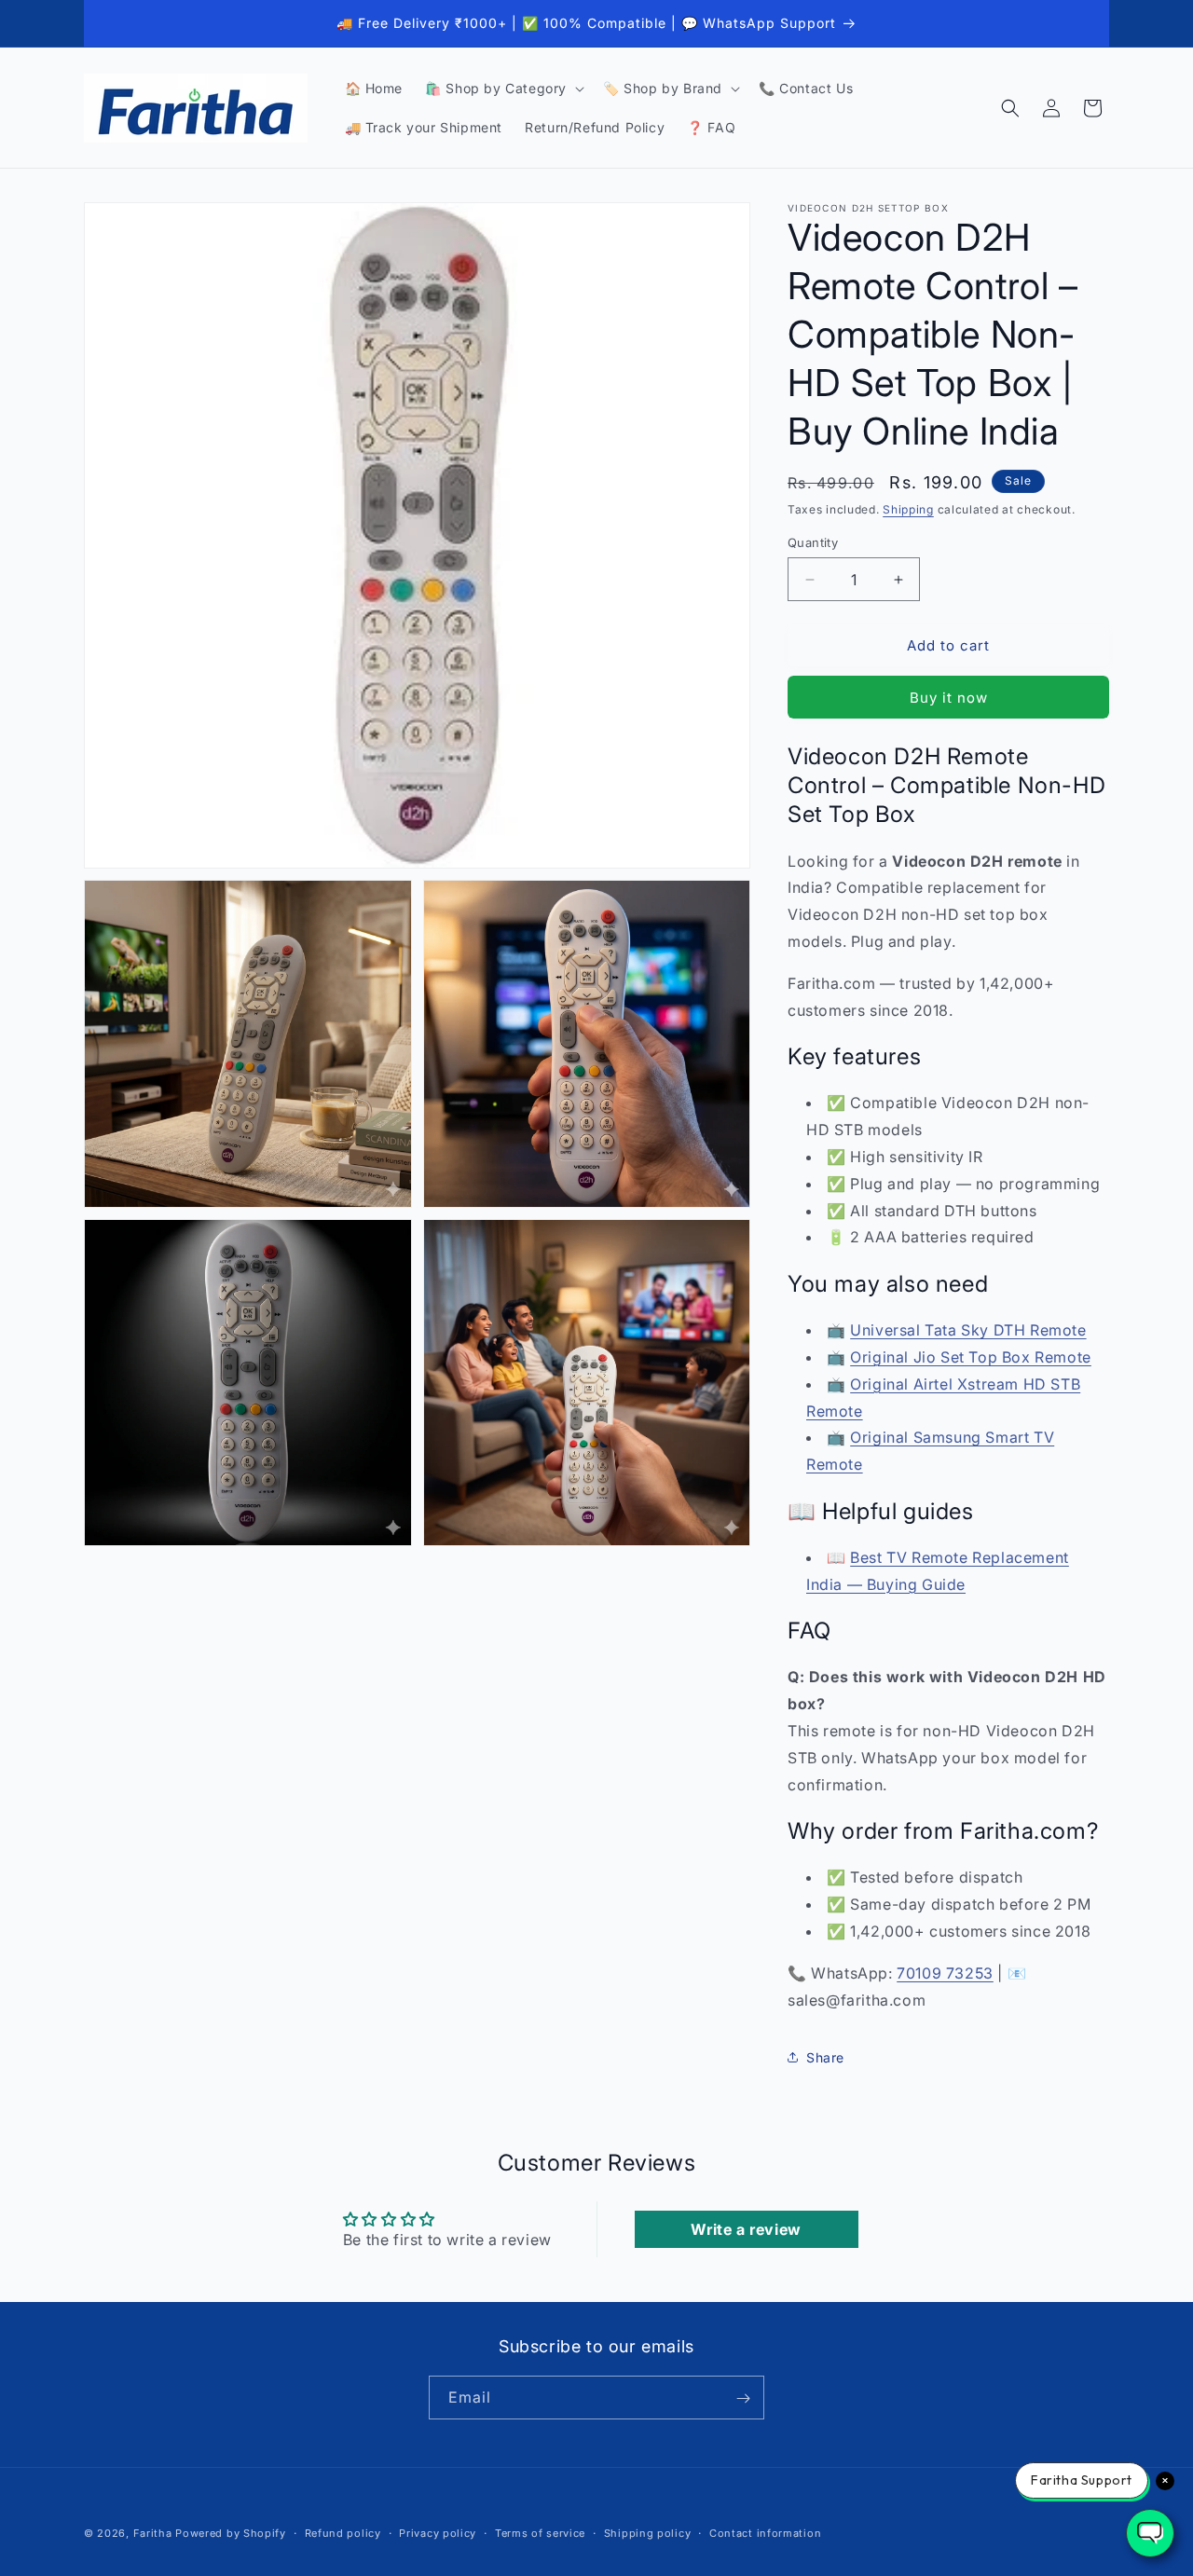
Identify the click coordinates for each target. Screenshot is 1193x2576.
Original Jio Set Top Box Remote (971, 1357)
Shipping (908, 509)
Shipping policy (648, 2532)
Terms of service (540, 2532)
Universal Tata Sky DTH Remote (968, 1330)
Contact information (765, 2532)
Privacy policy (438, 2532)
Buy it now (949, 698)
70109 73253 (945, 1973)
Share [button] (825, 2057)
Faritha (153, 2533)
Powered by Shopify (231, 2533)
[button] (503, 89)
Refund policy (343, 2532)
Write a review (746, 2229)
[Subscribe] (743, 2398)
